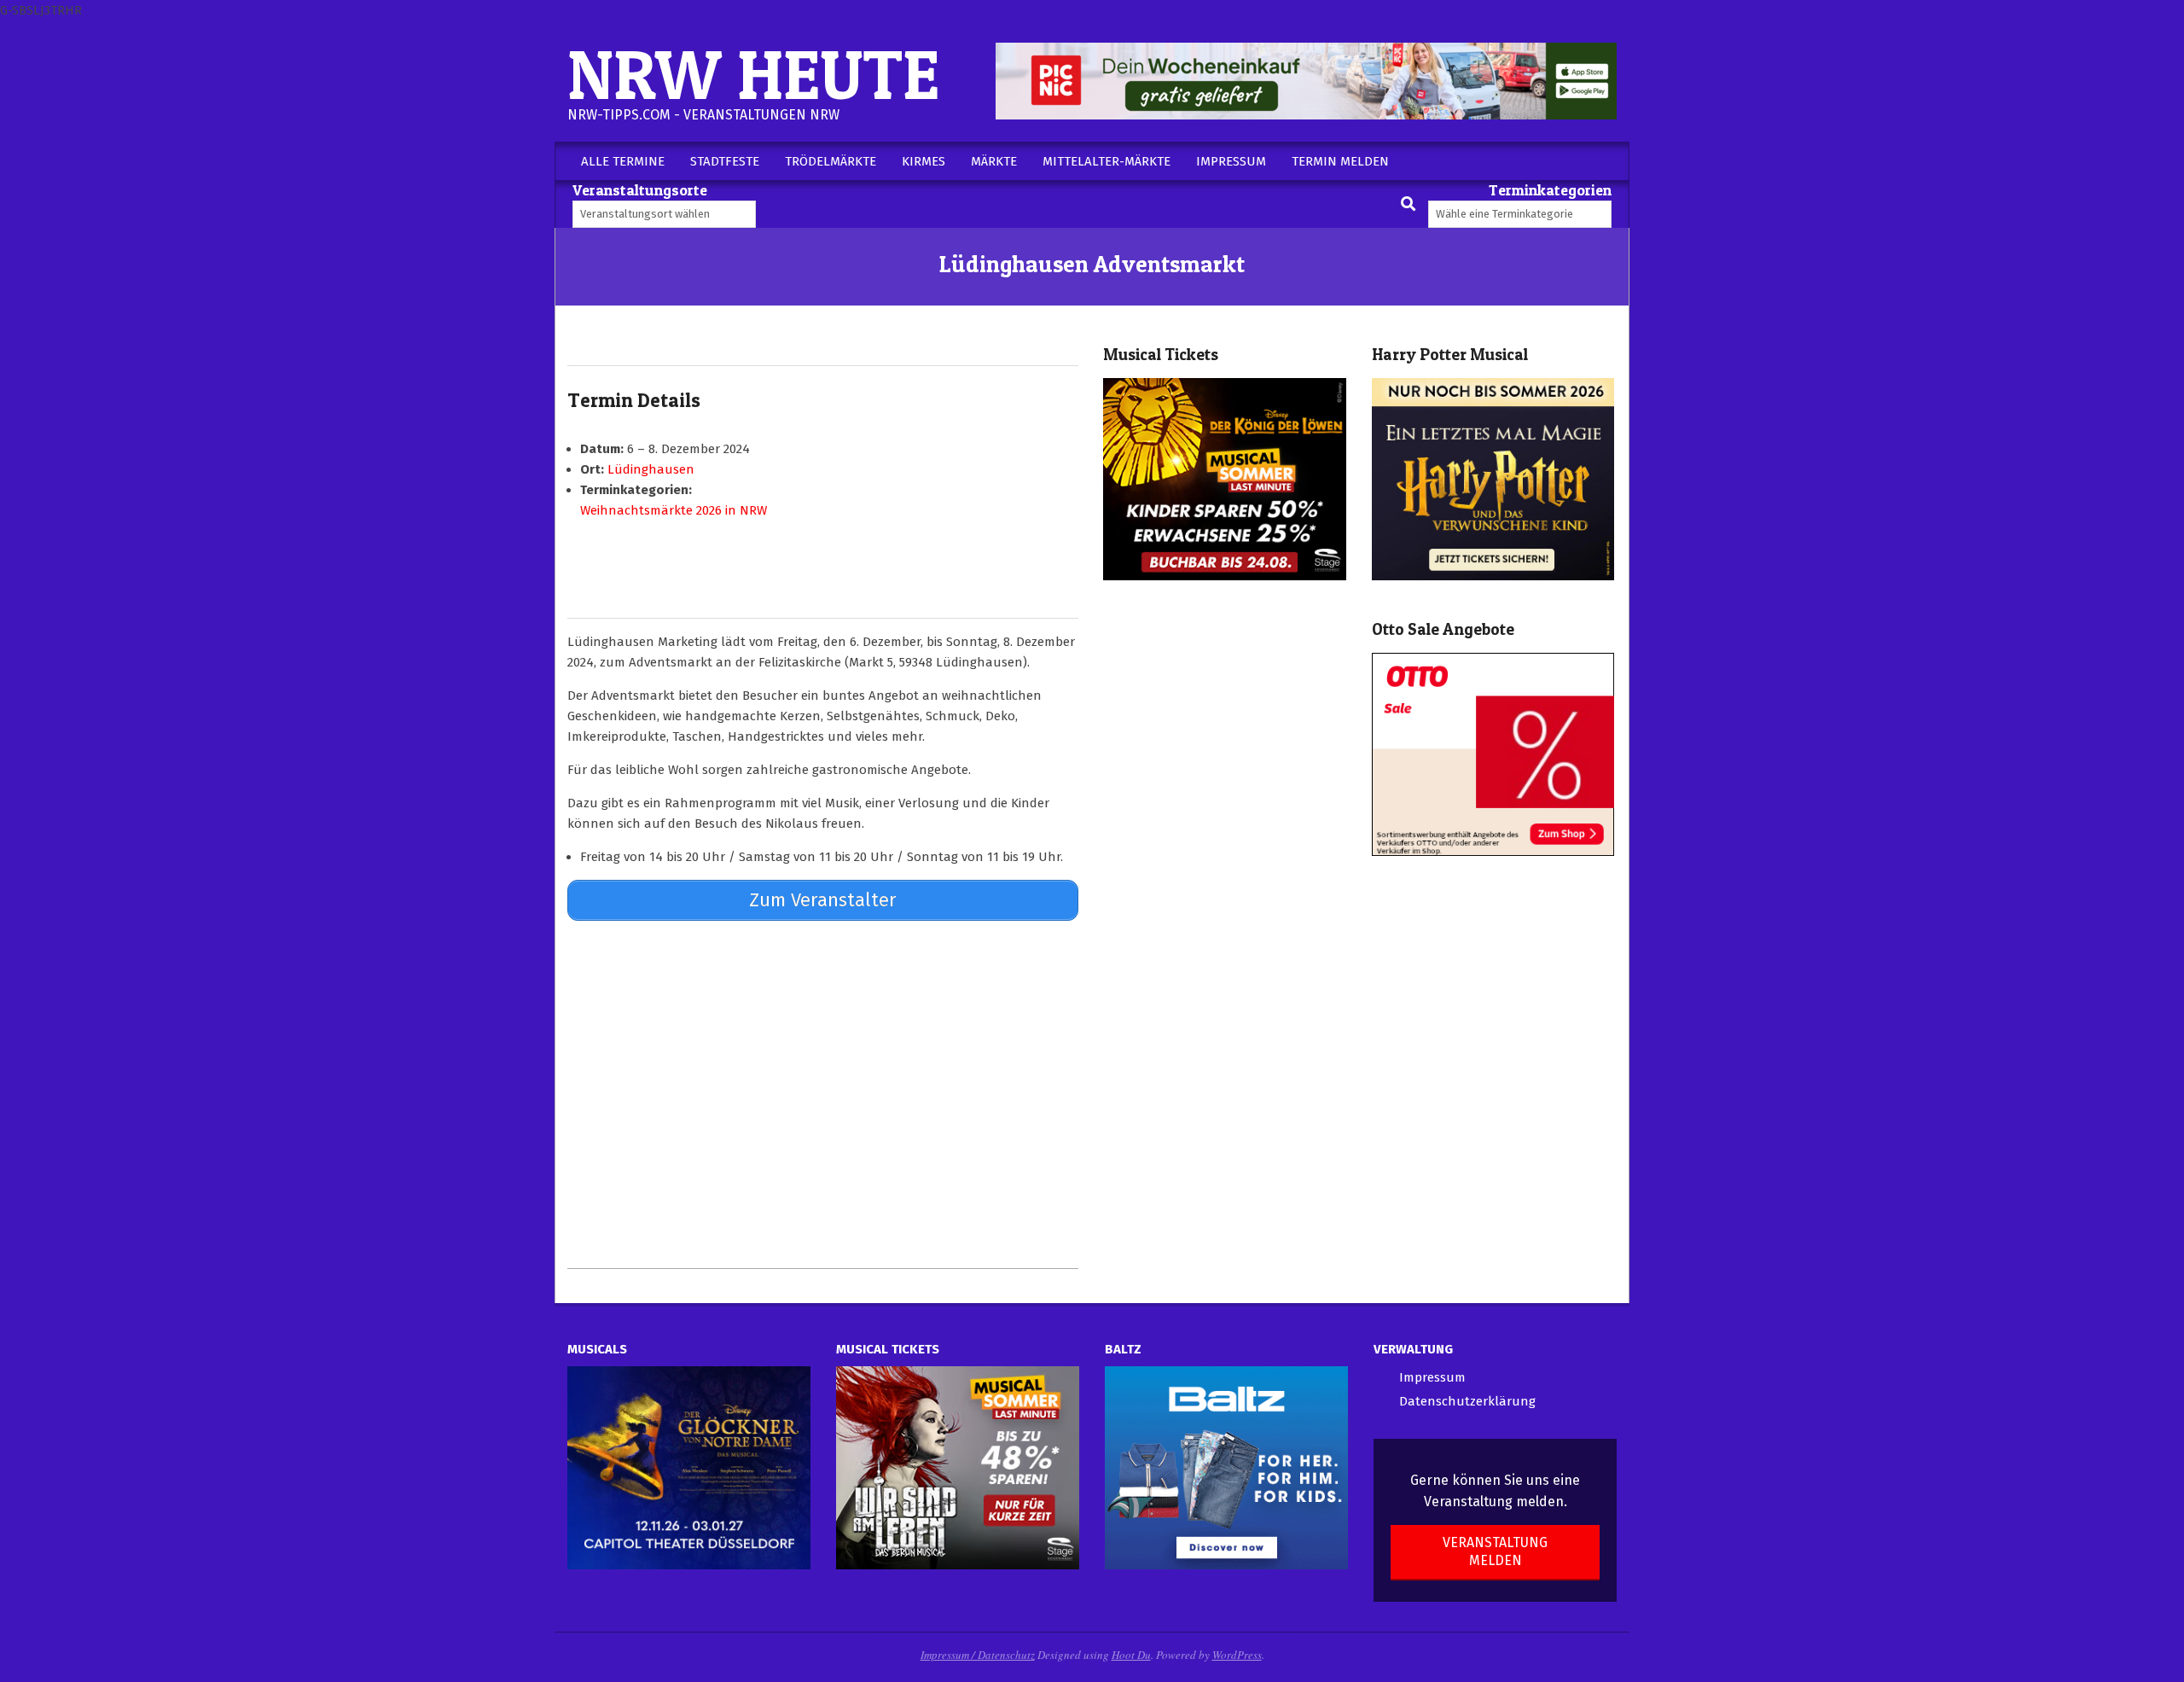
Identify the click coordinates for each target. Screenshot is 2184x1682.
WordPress (1237, 1655)
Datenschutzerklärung (1467, 1401)
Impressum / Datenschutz (978, 1655)
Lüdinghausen (651, 469)
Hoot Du (1131, 1655)
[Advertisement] (823, 1094)
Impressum (1432, 1377)
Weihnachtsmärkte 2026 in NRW (674, 510)
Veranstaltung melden (1495, 1551)
